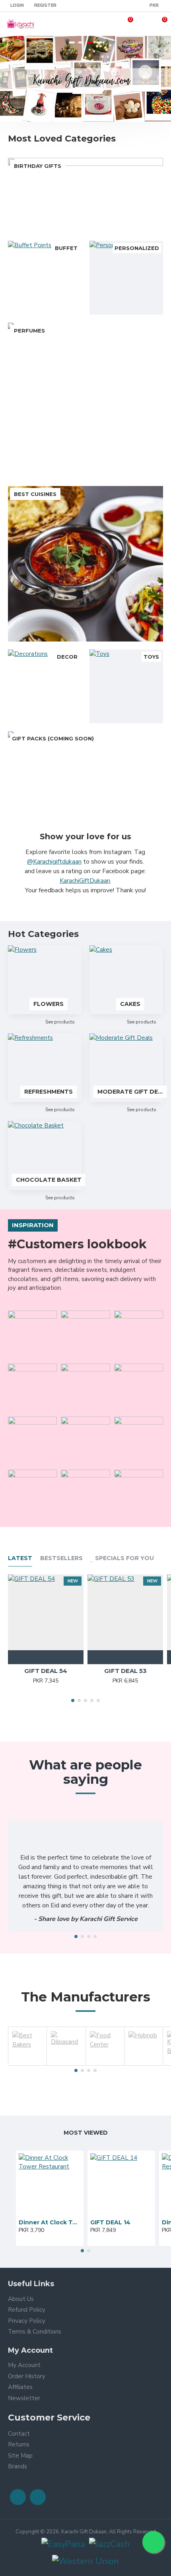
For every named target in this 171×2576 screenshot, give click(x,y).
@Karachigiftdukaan (54, 862)
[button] (73, 1700)
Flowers (49, 1004)
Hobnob (144, 2064)
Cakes (130, 1004)
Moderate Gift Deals (130, 1092)
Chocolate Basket (49, 1180)
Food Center (105, 2064)
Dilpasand (66, 2064)
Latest (20, 1558)
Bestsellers (61, 1558)
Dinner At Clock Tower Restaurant (50, 2222)
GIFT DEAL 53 (125, 1671)
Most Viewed (86, 2133)
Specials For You (124, 1558)
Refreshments (49, 1092)
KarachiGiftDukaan (85, 881)
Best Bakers (27, 2064)
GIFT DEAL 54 (46, 1671)
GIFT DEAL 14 (110, 2222)
